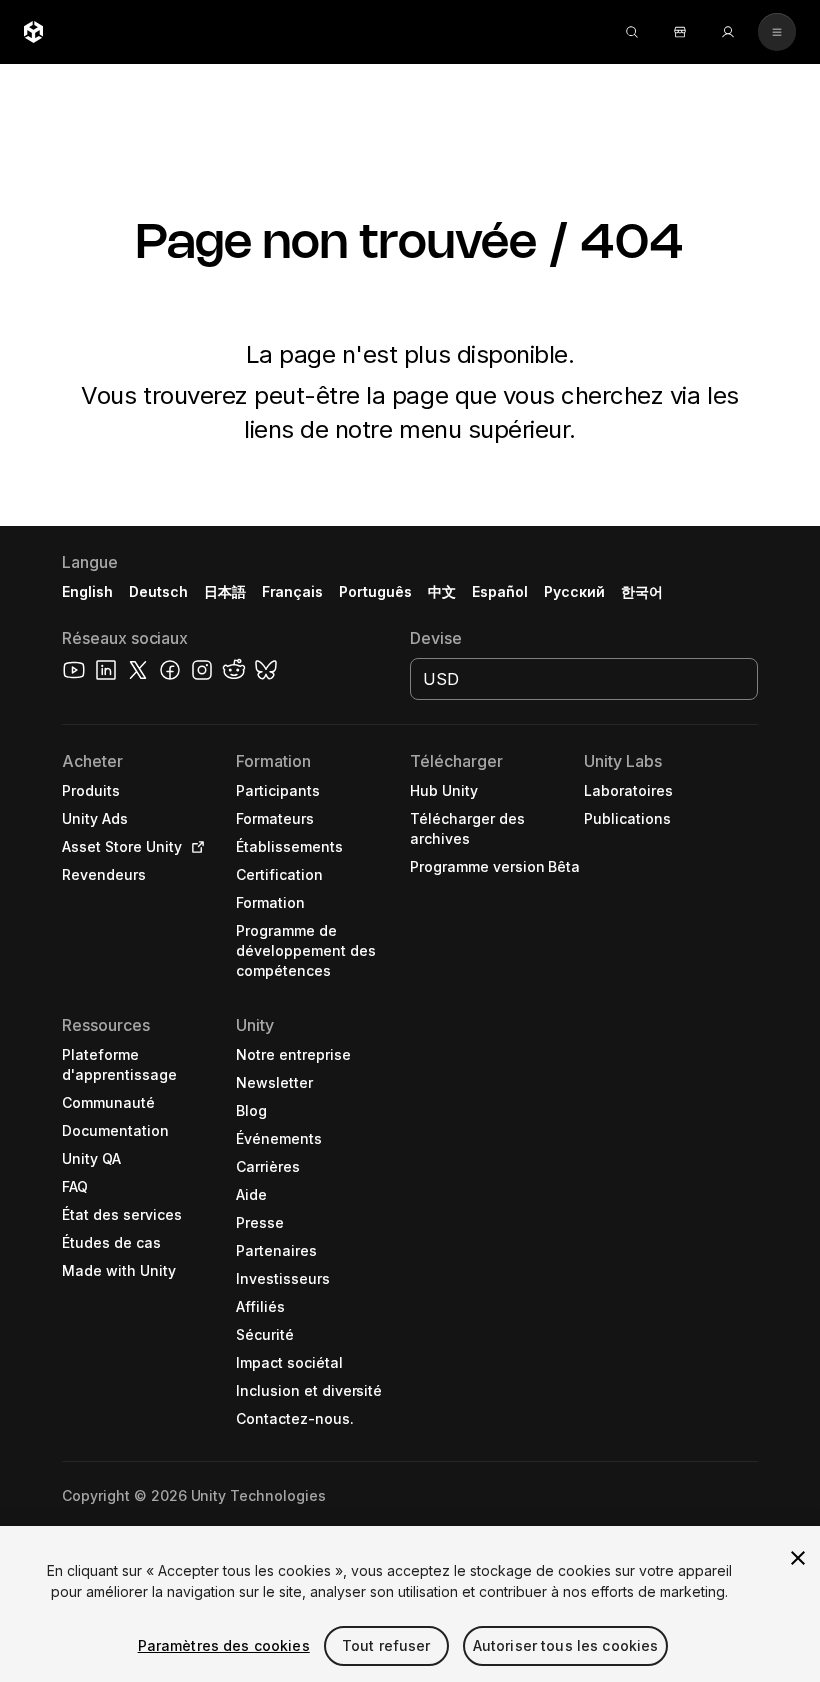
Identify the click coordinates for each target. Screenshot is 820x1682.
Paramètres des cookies (224, 1645)
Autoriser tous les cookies (566, 1645)
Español (500, 591)
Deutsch (158, 591)
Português (375, 591)
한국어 (642, 591)
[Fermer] (798, 1558)
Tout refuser (386, 1645)
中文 (442, 591)
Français (293, 591)
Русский (574, 591)
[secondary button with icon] (777, 32)
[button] (410, 1104)
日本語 (225, 591)
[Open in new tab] (194, 847)
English (87, 591)
